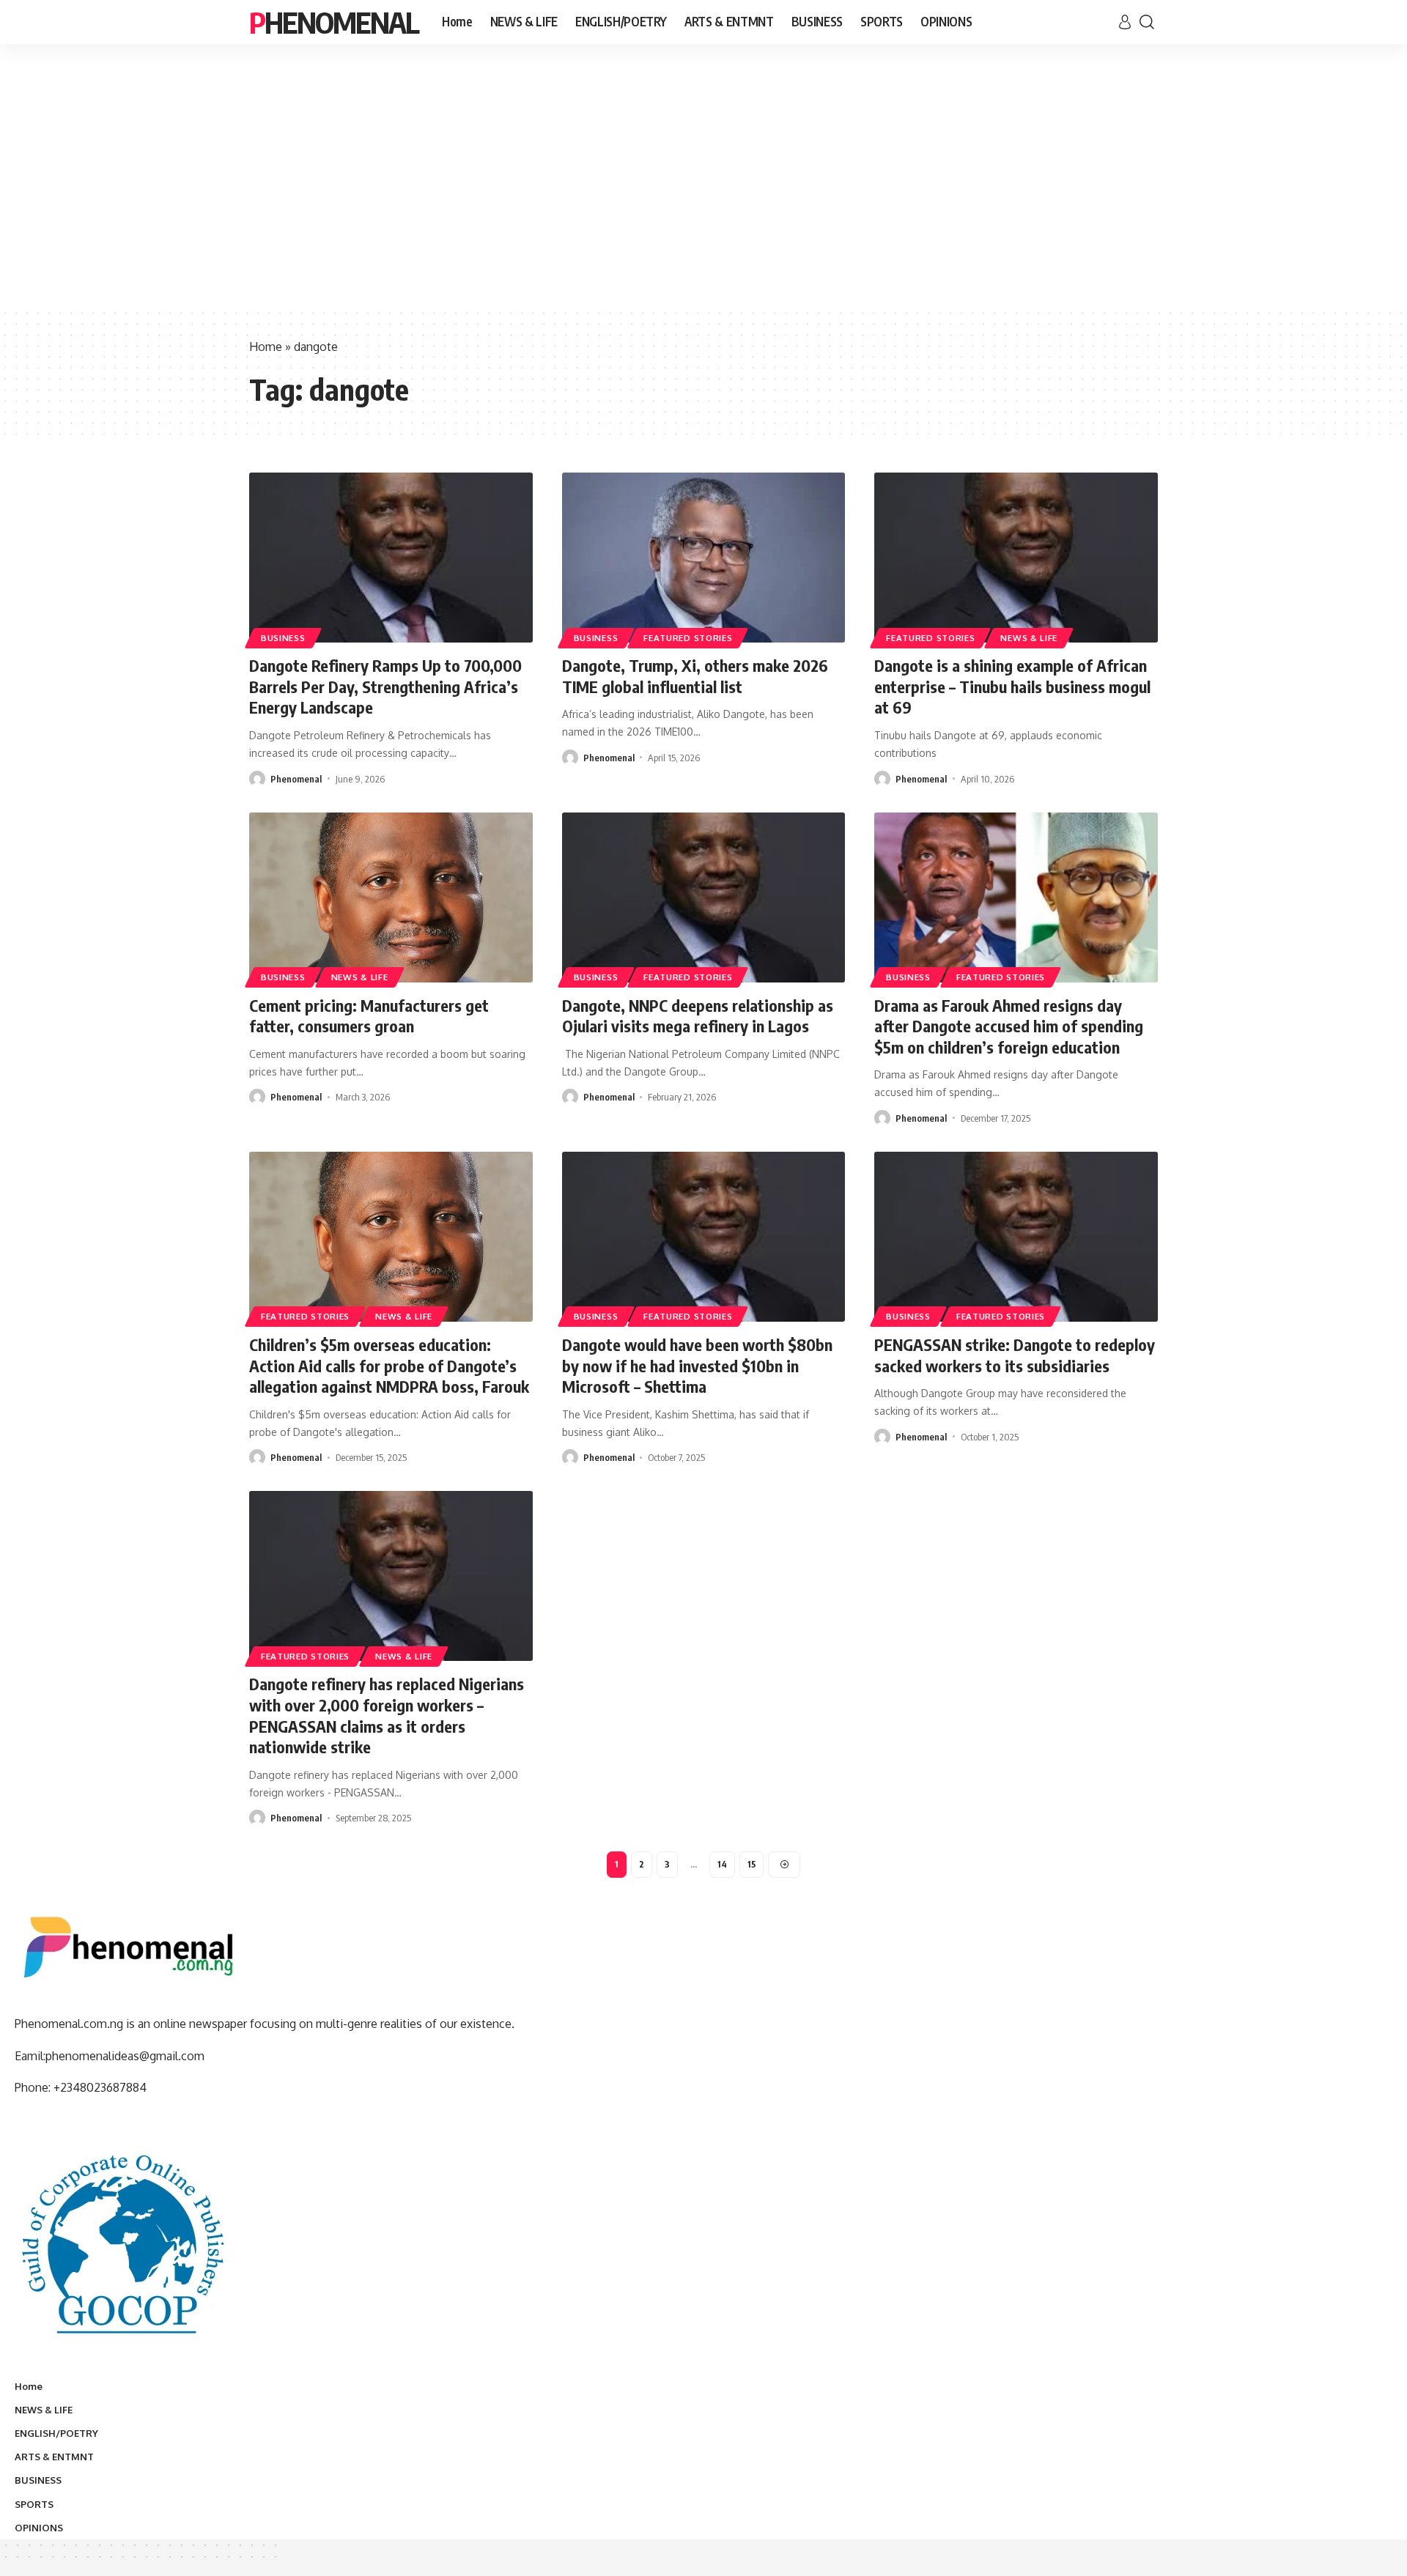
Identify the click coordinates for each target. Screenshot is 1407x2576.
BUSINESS (283, 638)
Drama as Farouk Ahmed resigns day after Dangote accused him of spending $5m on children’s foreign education (1009, 1026)
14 (722, 1864)
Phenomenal (334, 22)
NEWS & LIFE (1029, 638)
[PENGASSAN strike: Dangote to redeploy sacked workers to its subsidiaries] (1016, 1237)
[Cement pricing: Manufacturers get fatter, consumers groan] (391, 897)
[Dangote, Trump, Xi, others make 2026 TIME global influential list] (704, 558)
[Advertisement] (703, 198)
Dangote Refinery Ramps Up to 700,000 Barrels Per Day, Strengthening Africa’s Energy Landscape (385, 686)
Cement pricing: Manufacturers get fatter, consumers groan (369, 1016)
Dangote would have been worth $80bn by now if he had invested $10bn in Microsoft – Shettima (697, 1365)
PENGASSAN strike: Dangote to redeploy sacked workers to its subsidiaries (1015, 1355)
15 (751, 1864)
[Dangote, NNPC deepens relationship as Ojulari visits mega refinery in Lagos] (704, 897)
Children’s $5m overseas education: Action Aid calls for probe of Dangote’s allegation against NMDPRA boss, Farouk (389, 1365)
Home (266, 347)
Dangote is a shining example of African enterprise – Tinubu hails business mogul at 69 (1012, 686)
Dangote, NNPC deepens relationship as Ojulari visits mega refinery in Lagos (698, 1016)
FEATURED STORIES (688, 638)
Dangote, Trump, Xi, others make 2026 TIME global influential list (695, 676)
